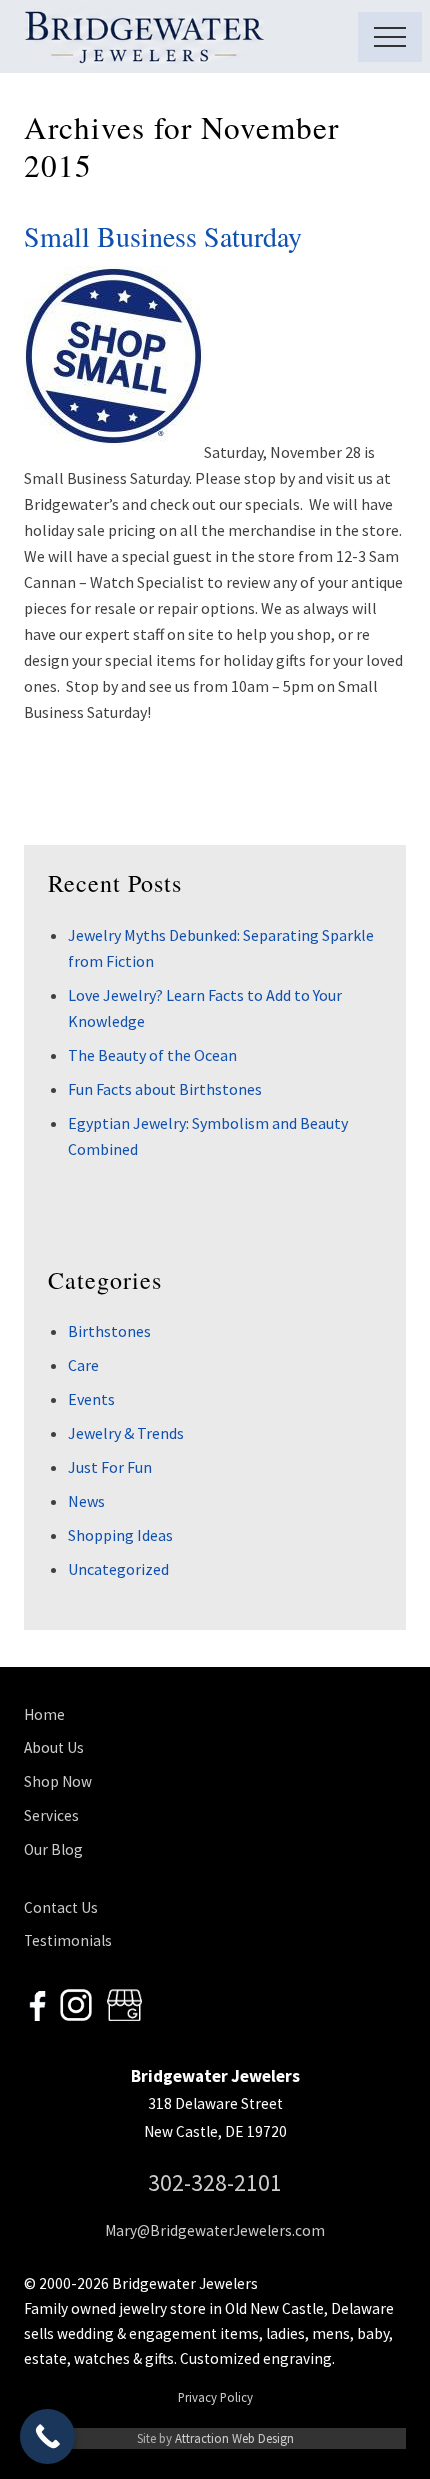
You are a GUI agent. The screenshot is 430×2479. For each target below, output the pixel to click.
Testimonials (68, 1940)
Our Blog (53, 1849)
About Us (54, 1747)
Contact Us (61, 1907)
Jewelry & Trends (126, 1433)
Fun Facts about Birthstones (165, 1089)
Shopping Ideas (120, 1535)
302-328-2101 (215, 2182)
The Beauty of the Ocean (152, 1055)
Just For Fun (110, 1467)
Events (91, 1399)
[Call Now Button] (47, 2436)
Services (51, 1815)
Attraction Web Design (234, 2438)
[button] (390, 37)
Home (44, 1714)
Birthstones (109, 1331)
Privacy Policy (215, 2397)
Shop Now (58, 1781)
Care (83, 1365)
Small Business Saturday (163, 236)
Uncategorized (118, 1569)
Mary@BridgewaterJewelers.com (215, 2230)
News (86, 1501)
